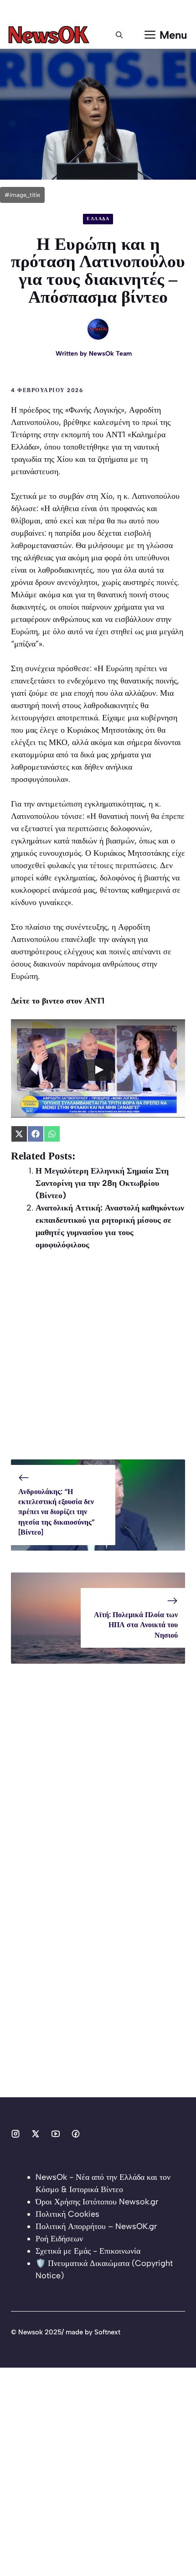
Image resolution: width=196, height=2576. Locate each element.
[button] (119, 35)
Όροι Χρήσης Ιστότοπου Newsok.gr (97, 2202)
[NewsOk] (50, 35)
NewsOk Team (110, 354)
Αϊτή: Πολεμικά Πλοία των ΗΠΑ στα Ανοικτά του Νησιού (136, 1625)
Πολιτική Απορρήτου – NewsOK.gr (96, 2226)
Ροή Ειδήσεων (59, 2239)
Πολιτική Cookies (67, 2214)
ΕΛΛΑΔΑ (98, 219)
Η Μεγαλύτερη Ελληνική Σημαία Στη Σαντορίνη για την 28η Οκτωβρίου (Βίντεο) (102, 1183)
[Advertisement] (98, 1361)
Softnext (107, 2332)
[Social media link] (15, 2134)
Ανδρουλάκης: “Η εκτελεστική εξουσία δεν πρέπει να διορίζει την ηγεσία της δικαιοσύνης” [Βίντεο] (57, 1512)
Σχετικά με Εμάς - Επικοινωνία (88, 2251)
